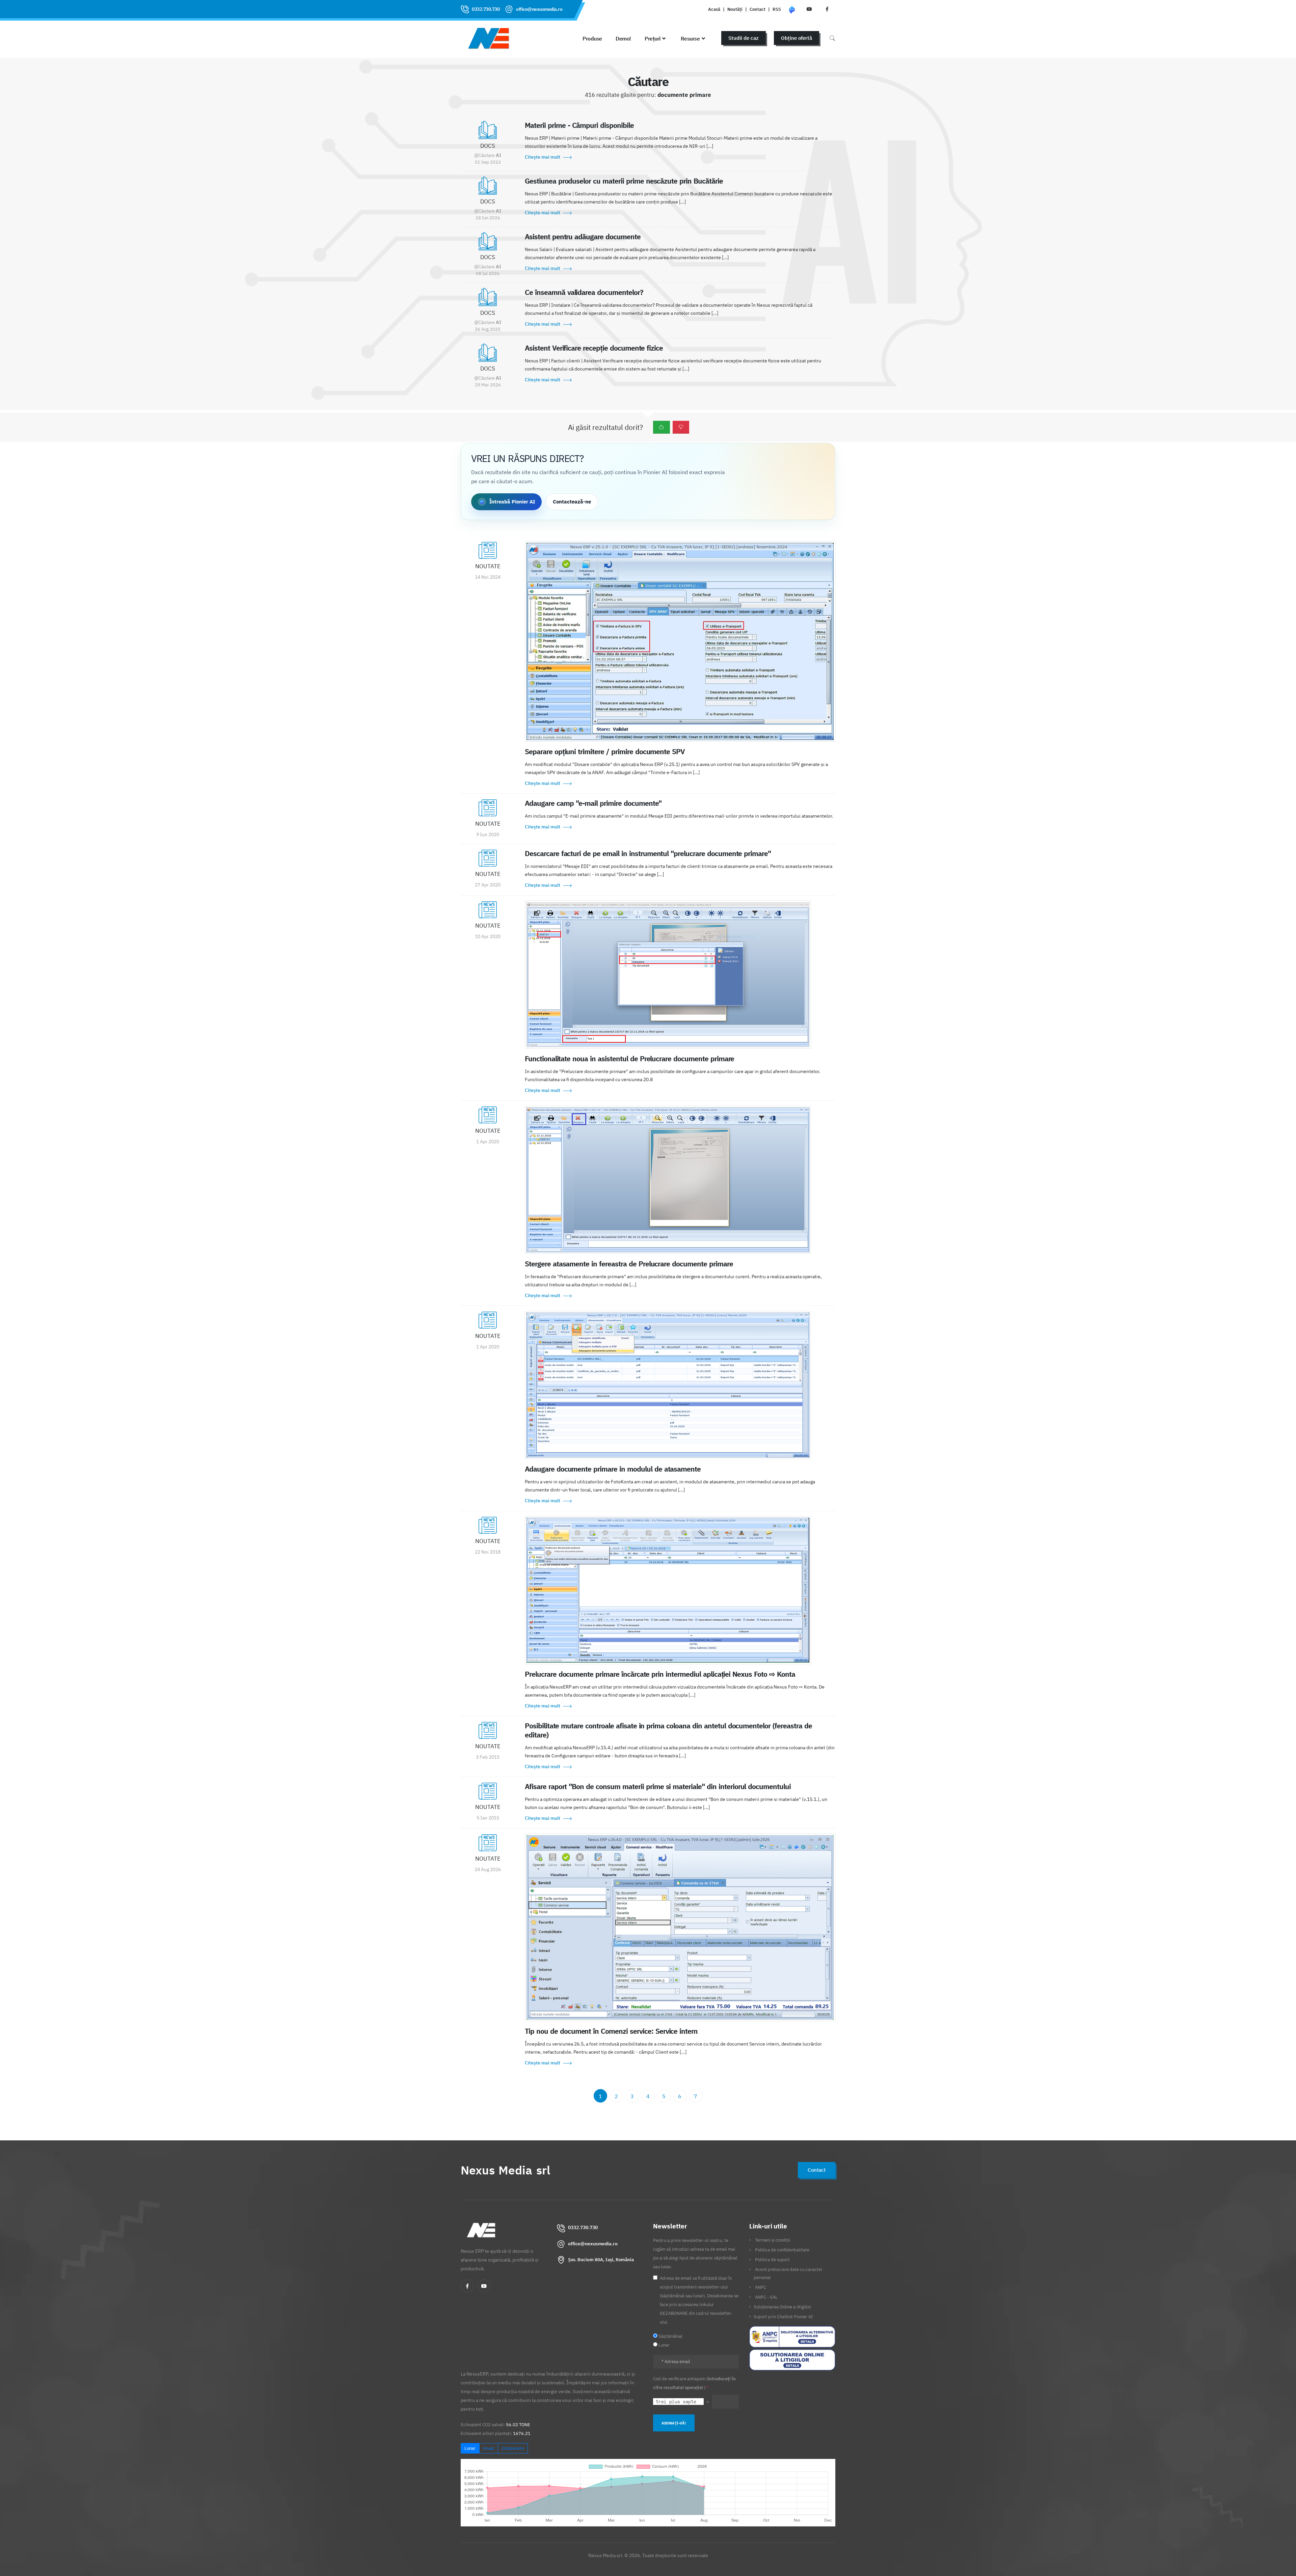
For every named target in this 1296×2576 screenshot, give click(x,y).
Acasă (714, 9)
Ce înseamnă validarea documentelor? (584, 292)
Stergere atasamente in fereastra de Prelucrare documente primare (629, 1264)
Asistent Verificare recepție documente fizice (594, 348)
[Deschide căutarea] (832, 38)
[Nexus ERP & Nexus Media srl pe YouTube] (809, 9)
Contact (758, 9)
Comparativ (513, 2448)
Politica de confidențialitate (782, 2250)
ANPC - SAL (766, 2297)
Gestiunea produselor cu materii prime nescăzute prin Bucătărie (624, 181)
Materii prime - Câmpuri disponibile (579, 125)
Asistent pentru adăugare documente (583, 237)
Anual (489, 2448)
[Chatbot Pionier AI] (792, 9)
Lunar (470, 2448)
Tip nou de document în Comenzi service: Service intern (611, 2031)
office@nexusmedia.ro (539, 9)
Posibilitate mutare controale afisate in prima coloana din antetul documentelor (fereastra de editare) (668, 1730)
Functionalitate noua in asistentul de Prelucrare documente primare (629, 1059)
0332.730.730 (486, 9)
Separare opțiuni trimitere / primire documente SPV (605, 751)
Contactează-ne (572, 502)
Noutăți (735, 9)
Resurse (690, 38)
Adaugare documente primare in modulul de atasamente (613, 1469)
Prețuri (653, 38)
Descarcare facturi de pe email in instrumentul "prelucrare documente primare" (648, 853)
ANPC (761, 2287)
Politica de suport (772, 2259)
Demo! (623, 38)
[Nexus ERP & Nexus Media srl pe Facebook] (827, 9)
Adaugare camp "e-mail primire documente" (593, 803)
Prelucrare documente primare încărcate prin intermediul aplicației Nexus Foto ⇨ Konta (660, 1674)
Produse (592, 38)
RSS (777, 9)
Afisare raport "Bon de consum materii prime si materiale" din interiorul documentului (658, 1786)
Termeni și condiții (773, 2240)
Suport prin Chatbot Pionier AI (783, 2317)
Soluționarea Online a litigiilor (782, 2307)
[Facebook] (467, 2286)
